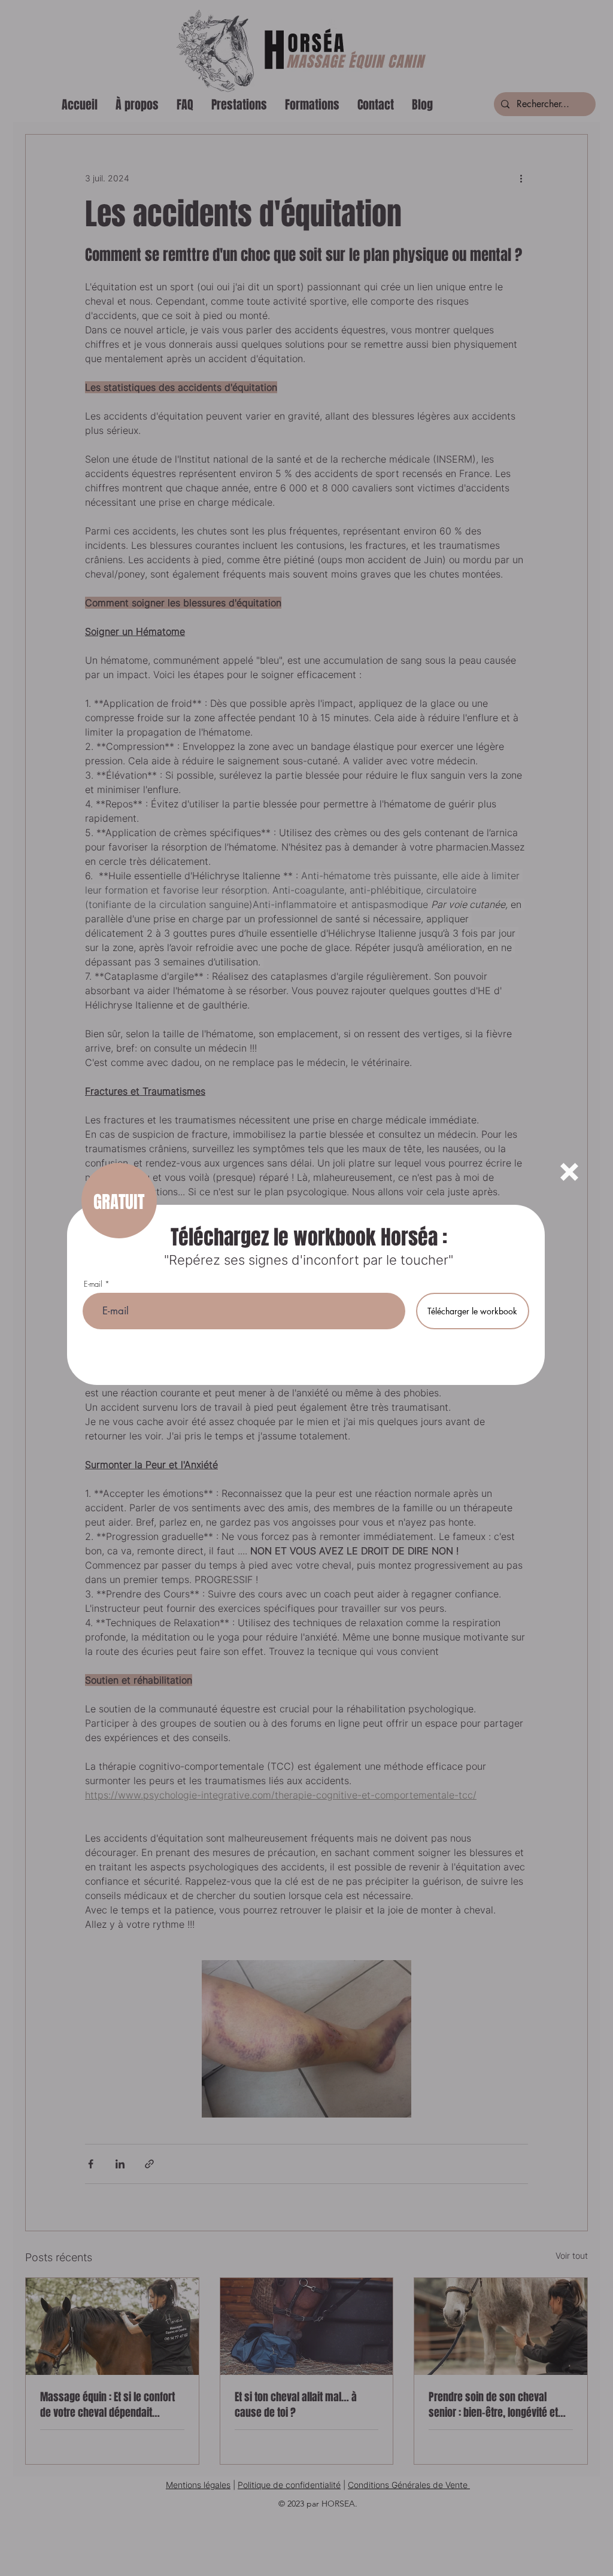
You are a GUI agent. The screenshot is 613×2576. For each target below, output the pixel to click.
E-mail (93, 1284)
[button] (569, 1172)
